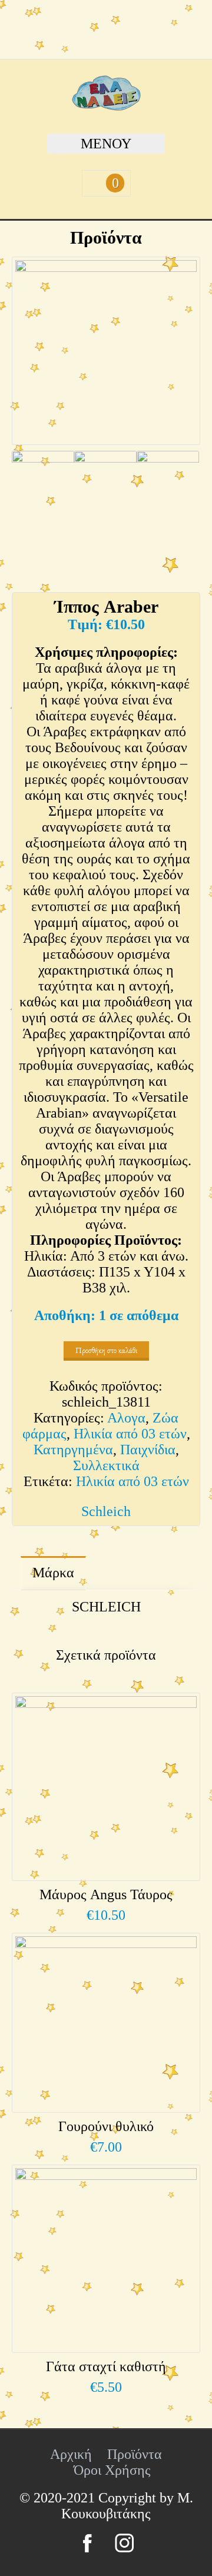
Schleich (106, 1511)
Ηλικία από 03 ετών (130, 1434)
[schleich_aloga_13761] (105, 488)
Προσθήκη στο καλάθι (106, 1350)
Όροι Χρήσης (112, 2470)
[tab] (53, 1573)
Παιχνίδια (148, 1450)
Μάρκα (53, 1573)
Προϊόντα (135, 2454)
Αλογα (126, 1418)
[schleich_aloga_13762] (168, 488)
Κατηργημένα (73, 1450)
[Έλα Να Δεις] (106, 106)
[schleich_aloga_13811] (43, 488)
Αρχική (71, 2454)
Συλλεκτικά (106, 1465)
